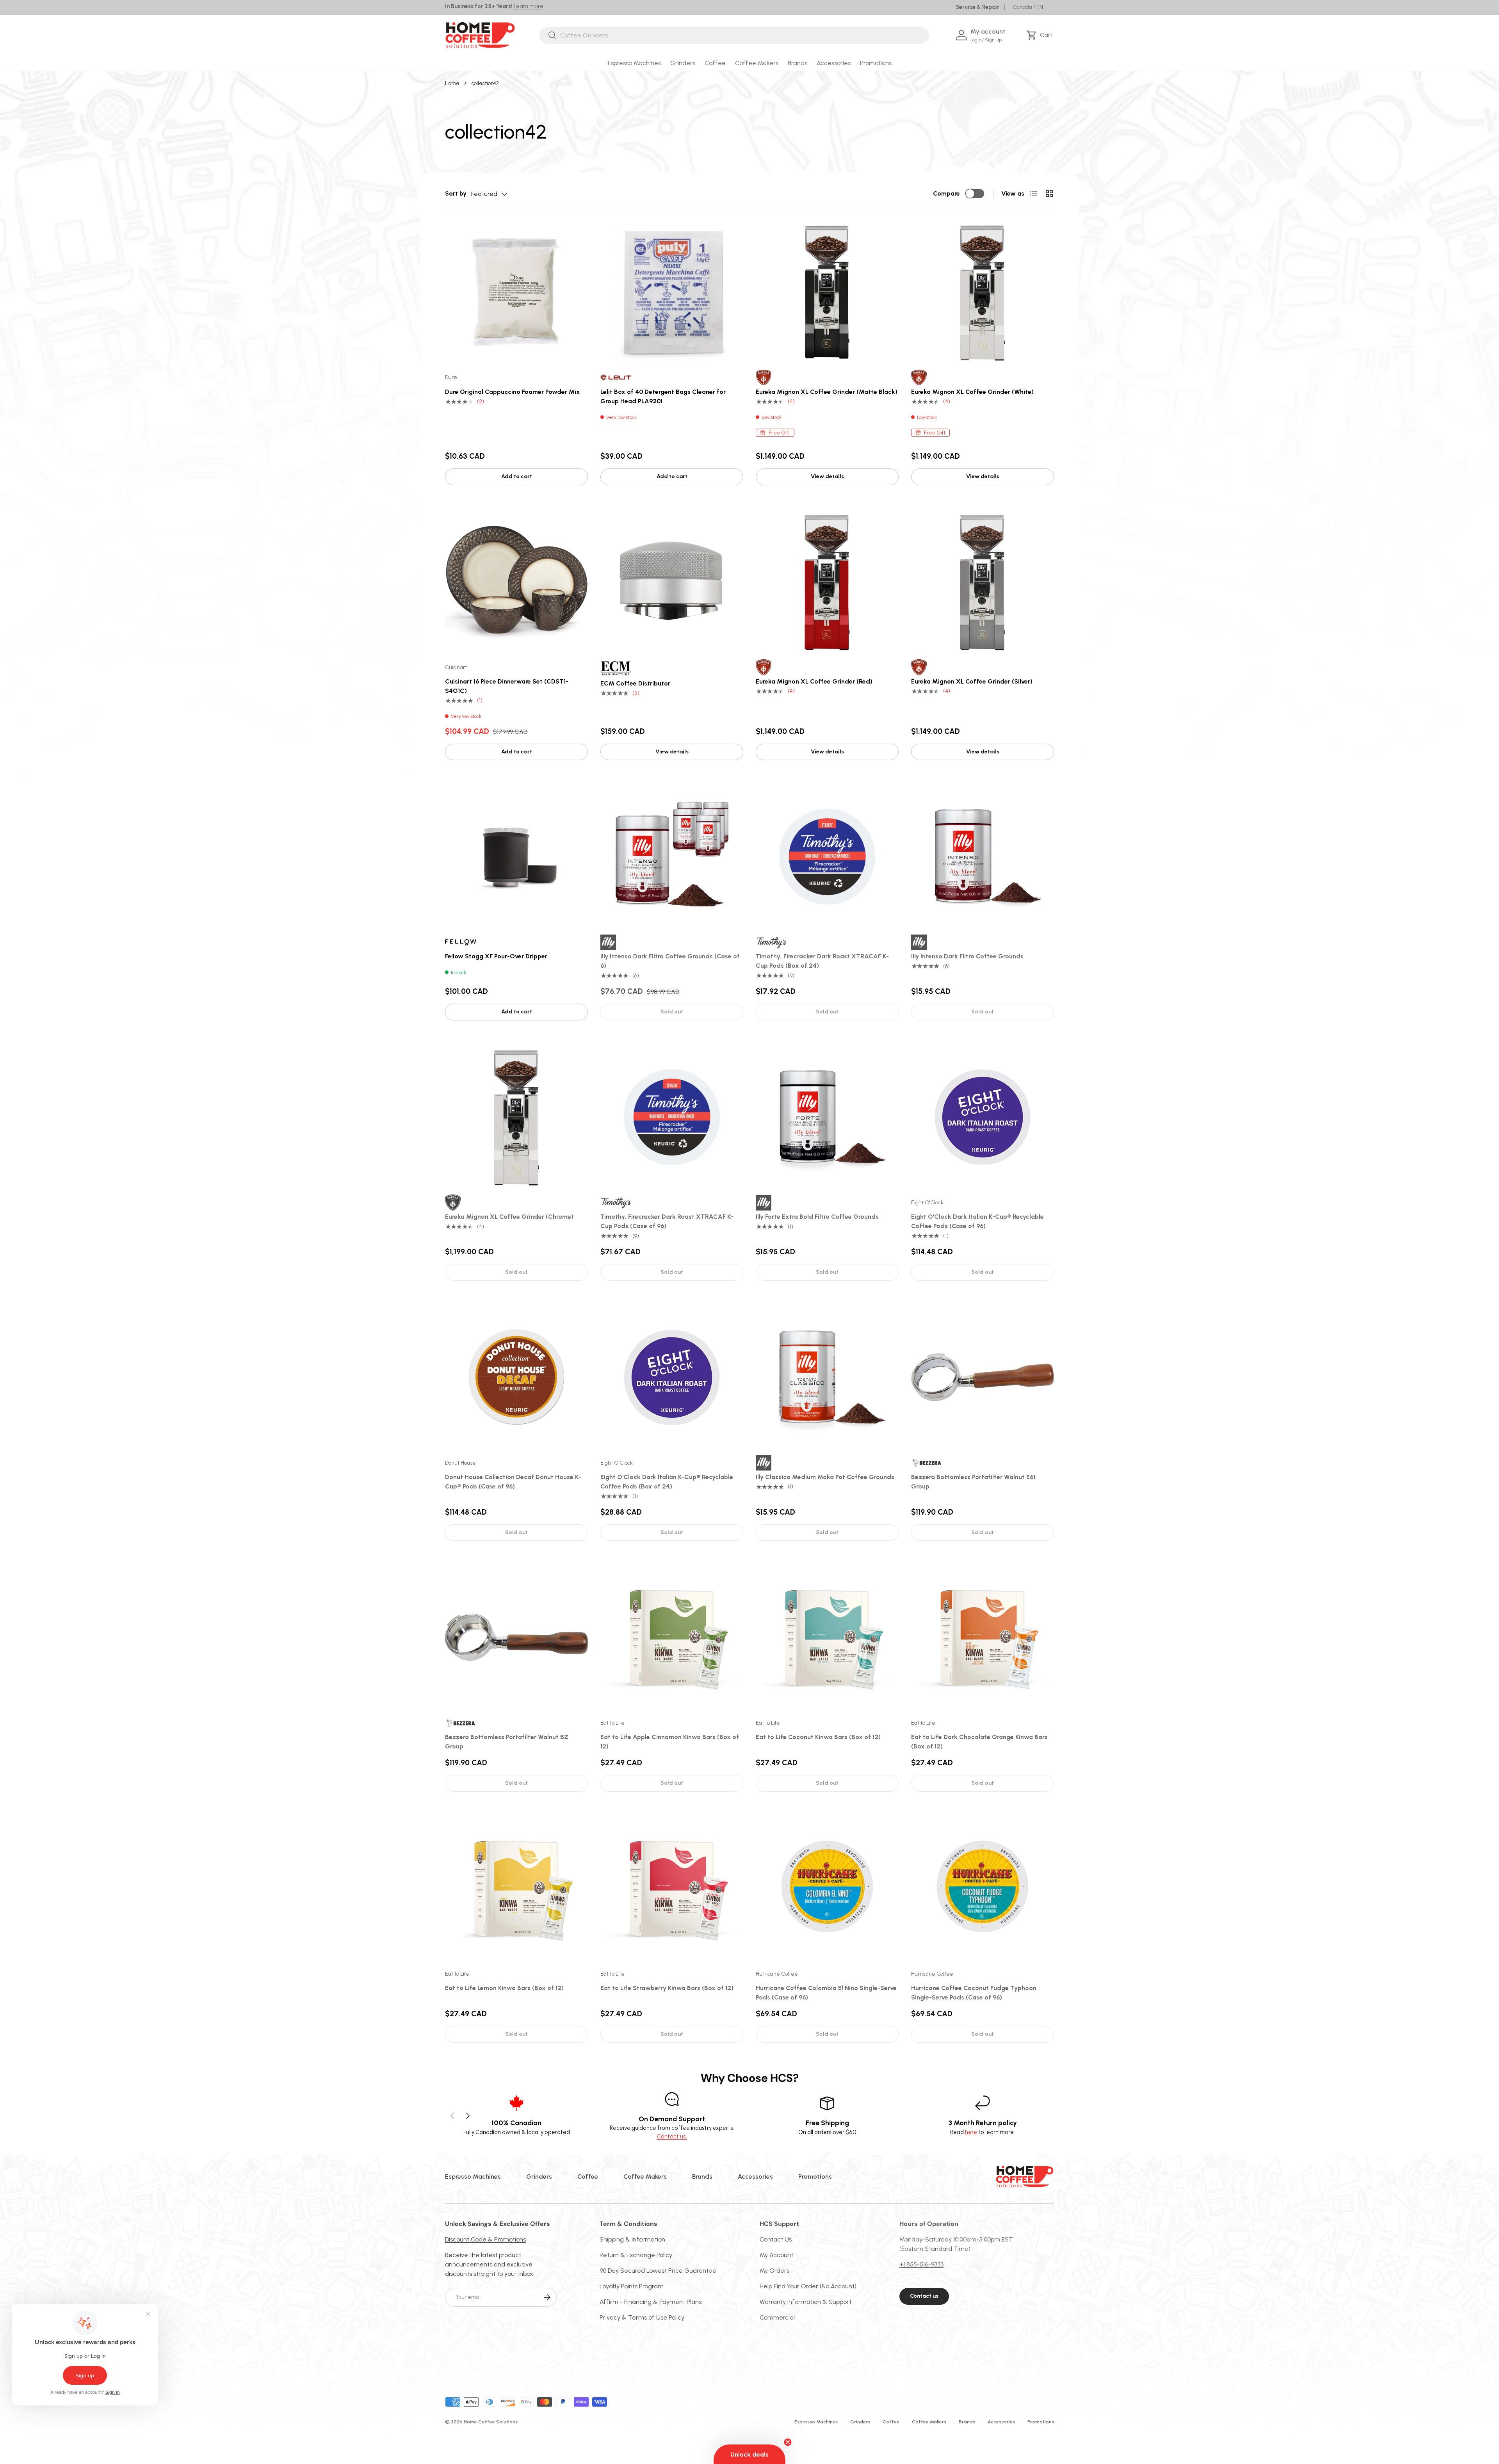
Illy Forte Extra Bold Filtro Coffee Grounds (817, 1217)
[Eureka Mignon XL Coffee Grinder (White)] (983, 292)
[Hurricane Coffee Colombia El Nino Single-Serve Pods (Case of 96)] (827, 1888)
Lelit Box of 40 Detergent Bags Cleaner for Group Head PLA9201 (663, 396)
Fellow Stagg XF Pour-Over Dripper (496, 956)
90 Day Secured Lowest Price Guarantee (658, 2271)
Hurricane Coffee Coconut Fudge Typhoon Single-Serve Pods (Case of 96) (974, 1993)
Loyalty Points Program (632, 2286)
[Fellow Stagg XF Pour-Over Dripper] (516, 856)
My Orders (774, 2271)
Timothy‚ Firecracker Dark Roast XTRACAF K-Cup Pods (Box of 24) (822, 961)
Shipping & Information (632, 2239)
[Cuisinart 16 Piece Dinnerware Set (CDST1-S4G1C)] (516, 582)
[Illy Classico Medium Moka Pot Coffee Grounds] (827, 1377)
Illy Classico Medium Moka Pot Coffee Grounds (825, 1477)
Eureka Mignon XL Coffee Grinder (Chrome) (509, 1217)
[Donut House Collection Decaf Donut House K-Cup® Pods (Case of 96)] (516, 1377)
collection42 (485, 83)
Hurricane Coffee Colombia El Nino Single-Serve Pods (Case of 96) (826, 1993)
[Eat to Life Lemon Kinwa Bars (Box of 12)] (516, 1888)
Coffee (715, 63)
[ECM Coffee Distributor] (672, 582)
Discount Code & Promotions (485, 2239)
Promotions (876, 63)
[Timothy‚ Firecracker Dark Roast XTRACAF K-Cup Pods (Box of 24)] (827, 856)
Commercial (777, 2317)
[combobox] (734, 35)
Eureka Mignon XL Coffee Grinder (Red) (814, 681)
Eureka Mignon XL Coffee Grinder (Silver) (972, 681)
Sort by (456, 193)
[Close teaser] (788, 2442)
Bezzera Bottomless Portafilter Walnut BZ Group (507, 1742)
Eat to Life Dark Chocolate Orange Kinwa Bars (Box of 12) (979, 1742)
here (971, 2132)
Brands (798, 63)
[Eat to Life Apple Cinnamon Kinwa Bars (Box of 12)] (672, 1637)
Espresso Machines (634, 63)
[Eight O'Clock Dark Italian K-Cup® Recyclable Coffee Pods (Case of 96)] (983, 1117)
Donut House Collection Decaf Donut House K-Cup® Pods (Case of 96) (513, 1482)
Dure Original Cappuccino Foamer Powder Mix (513, 392)
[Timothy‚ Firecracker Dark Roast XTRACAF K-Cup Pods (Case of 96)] (672, 1117)
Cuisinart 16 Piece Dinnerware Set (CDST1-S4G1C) (507, 686)
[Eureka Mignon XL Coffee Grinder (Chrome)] (516, 1117)
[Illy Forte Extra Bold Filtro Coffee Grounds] (827, 1117)
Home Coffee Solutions (491, 2422)
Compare (946, 193)
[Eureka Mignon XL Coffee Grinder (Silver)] (983, 582)
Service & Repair (977, 7)
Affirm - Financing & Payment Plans (651, 2302)
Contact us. (672, 2136)
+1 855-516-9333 (921, 2264)
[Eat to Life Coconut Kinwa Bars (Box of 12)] (827, 1637)
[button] (1041, 35)
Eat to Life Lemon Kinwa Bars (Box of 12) (504, 1988)
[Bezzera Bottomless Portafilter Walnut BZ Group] (516, 1637)
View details (827, 476)
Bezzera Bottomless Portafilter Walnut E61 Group (973, 1482)
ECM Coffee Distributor (635, 683)
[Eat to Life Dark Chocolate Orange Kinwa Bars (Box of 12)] (983, 1637)
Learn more (529, 6)
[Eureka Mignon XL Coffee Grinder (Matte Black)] (827, 292)
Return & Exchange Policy (636, 2255)
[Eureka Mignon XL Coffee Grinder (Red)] (827, 582)
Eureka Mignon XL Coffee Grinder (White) (972, 392)
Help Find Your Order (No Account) (808, 2286)
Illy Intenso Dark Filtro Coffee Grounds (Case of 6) (670, 961)
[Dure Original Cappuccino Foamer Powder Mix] (516, 292)
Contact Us (776, 2239)
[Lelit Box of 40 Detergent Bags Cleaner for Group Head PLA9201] (672, 292)
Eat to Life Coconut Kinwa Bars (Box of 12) (818, 1737)
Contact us (924, 2296)
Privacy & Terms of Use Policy (642, 2317)
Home (452, 83)
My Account (776, 2255)
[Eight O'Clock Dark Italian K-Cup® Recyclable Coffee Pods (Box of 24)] (672, 1377)
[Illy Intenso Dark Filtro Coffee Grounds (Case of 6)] (672, 856)
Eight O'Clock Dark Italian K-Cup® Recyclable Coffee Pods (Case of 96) (977, 1221)
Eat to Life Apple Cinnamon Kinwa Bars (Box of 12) (670, 1742)
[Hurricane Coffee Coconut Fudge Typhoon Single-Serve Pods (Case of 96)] (983, 1888)
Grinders (683, 63)
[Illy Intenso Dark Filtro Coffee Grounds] (983, 856)
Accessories (834, 63)
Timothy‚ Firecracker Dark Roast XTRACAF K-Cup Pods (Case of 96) (667, 1221)
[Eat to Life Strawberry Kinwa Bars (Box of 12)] (672, 1888)
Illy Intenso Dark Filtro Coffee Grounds (967, 956)
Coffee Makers (757, 63)
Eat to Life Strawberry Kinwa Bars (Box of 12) (667, 1988)
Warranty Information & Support (806, 2302)
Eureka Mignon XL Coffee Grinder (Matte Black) (827, 392)
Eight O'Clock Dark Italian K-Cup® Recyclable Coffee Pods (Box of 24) (667, 1482)
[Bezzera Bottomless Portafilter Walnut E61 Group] (983, 1377)
